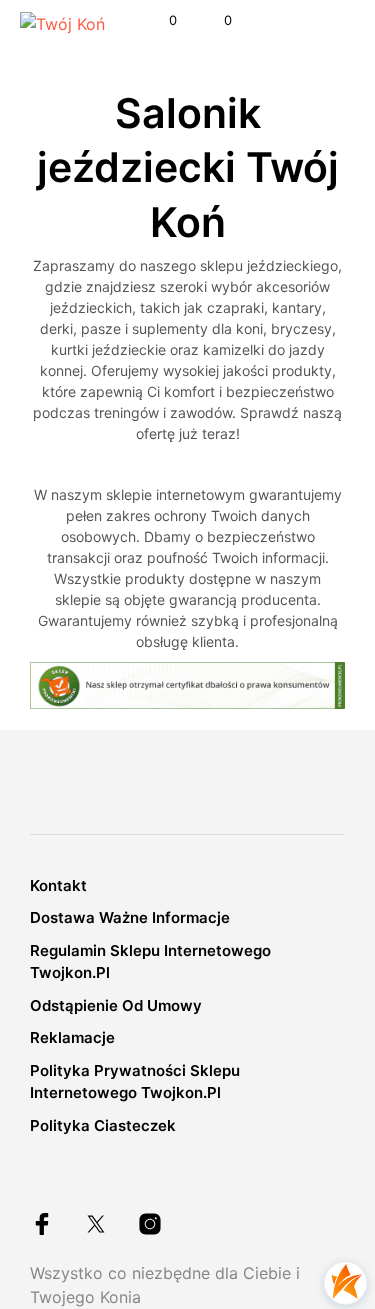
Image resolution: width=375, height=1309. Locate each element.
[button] (159, 21)
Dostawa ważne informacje (130, 917)
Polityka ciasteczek (103, 1125)
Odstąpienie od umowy (116, 1005)
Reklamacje (72, 1037)
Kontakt (58, 885)
